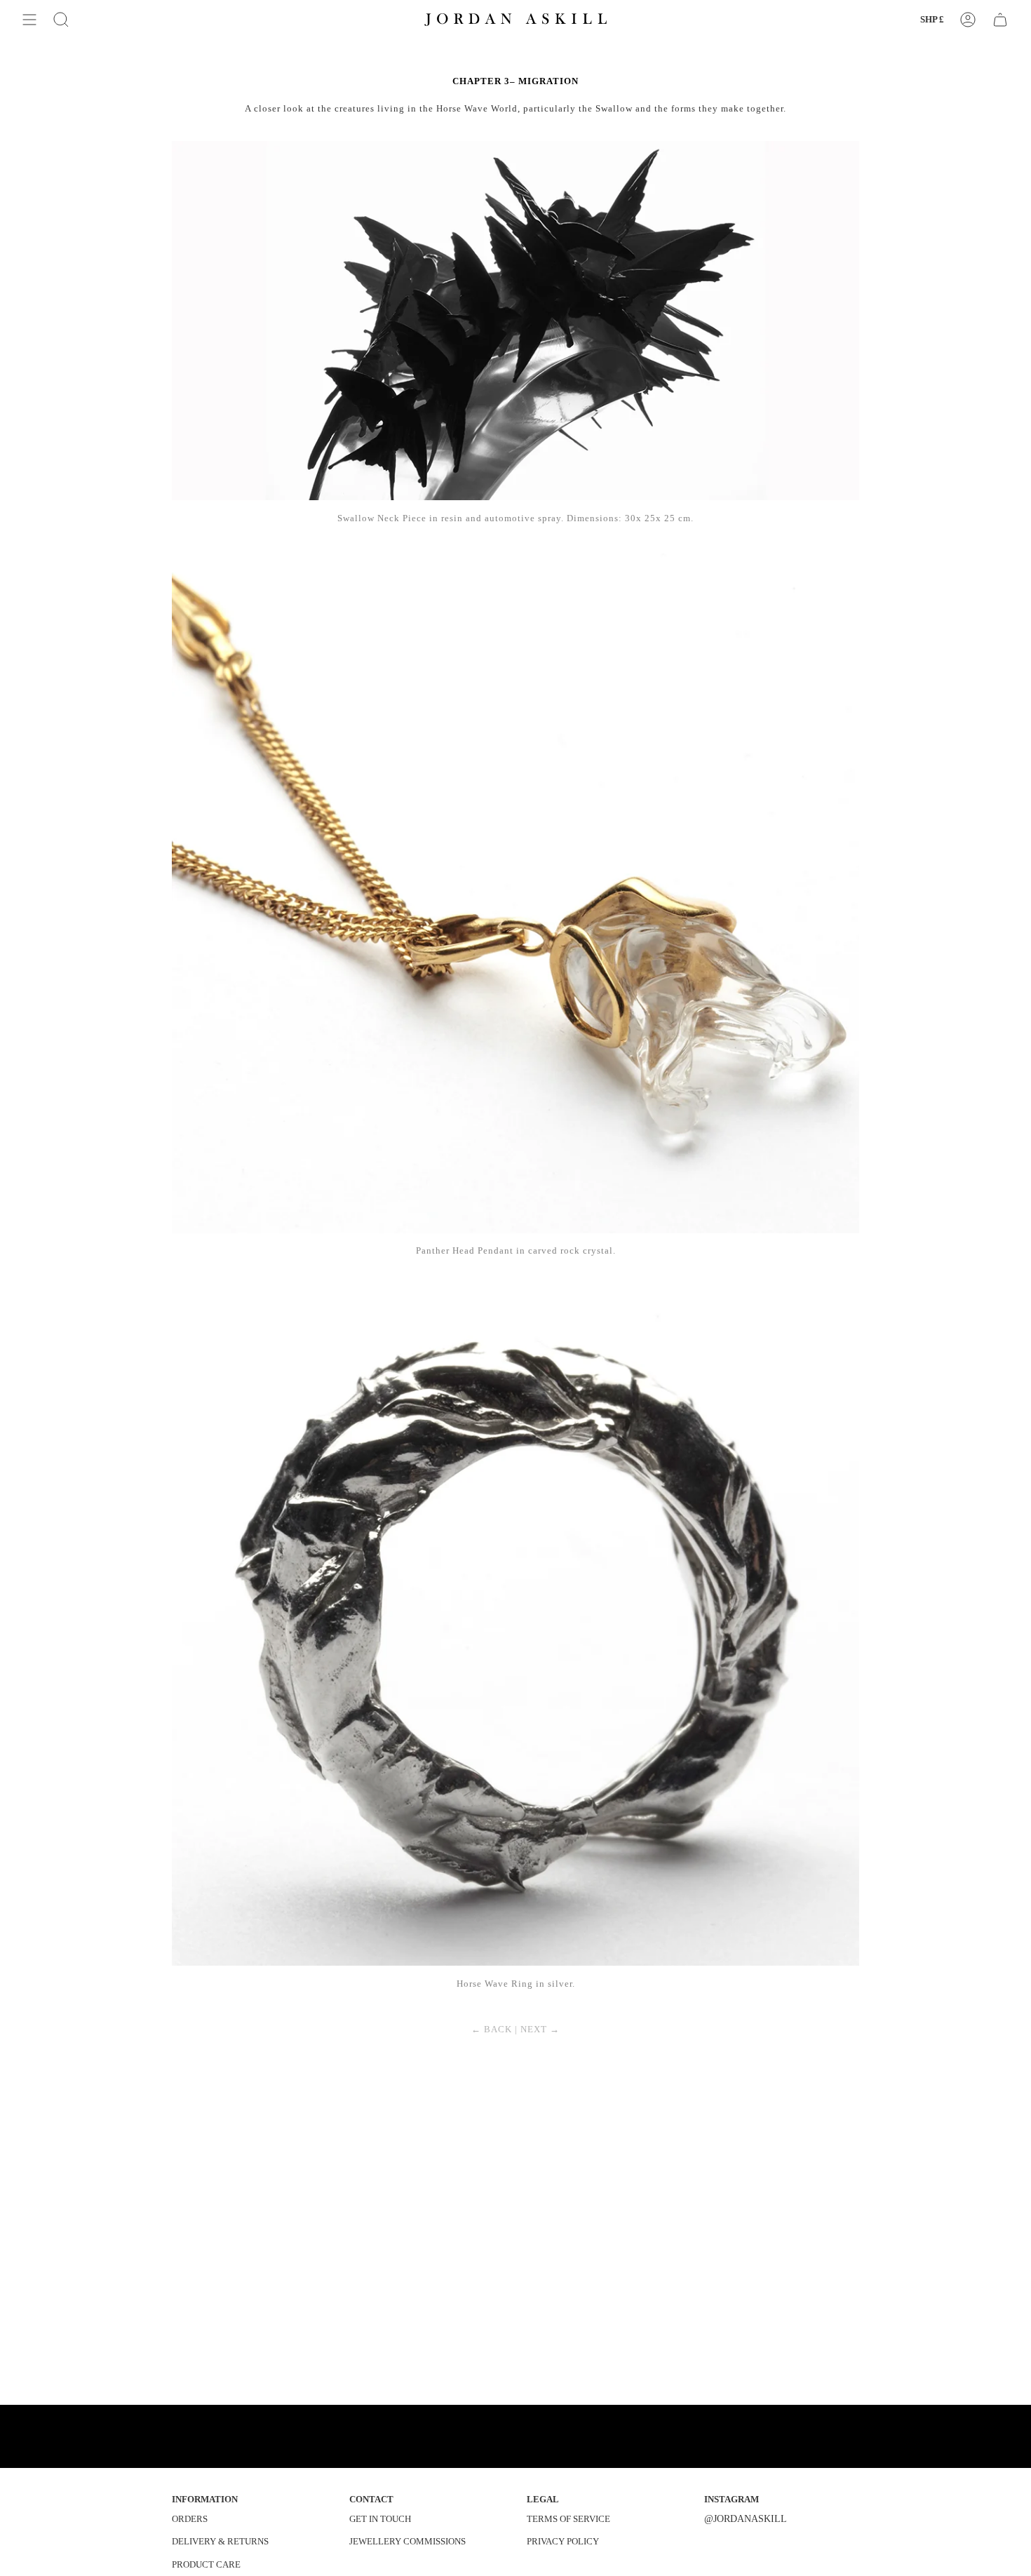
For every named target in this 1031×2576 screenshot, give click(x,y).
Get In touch (380, 2519)
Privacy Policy (563, 2541)
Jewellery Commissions (407, 2541)
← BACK (492, 2029)
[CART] (1000, 20)
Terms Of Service (568, 2519)
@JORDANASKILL (746, 2518)
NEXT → (540, 2029)
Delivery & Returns (220, 2541)
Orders (190, 2519)
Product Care (206, 2564)
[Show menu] (29, 20)
